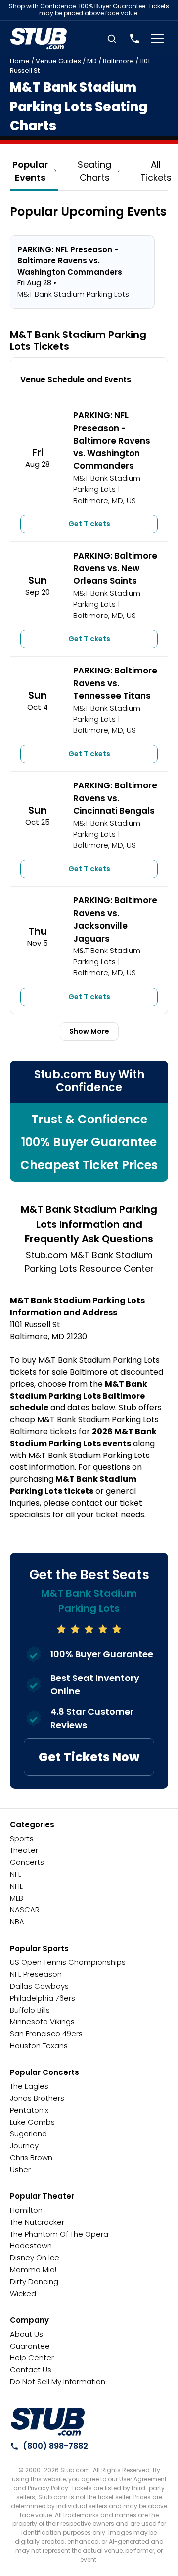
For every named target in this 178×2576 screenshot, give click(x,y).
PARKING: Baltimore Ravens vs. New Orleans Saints (115, 568)
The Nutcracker (37, 2222)
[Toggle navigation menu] (157, 39)
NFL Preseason (36, 1974)
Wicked (23, 2293)
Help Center (32, 2358)
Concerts (27, 1862)
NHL (16, 1886)
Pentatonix (29, 2110)
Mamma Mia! (33, 2269)
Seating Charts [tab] (94, 171)
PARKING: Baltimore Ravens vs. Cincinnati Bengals (115, 798)
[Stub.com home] (48, 2422)
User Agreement (143, 2479)
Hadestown (31, 2246)
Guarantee (30, 2346)
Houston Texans (39, 2045)
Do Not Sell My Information (58, 2381)
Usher (20, 2169)
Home (20, 61)
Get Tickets (89, 524)
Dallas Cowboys (39, 1986)
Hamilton (26, 2210)
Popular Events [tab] (30, 171)
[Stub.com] (39, 39)
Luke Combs (32, 2122)
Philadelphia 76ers (43, 1998)
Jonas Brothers (37, 2098)
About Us (26, 2334)
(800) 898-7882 (55, 2446)
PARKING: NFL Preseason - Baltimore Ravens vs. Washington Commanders (112, 441)
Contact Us (31, 2370)
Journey (24, 2146)
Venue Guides (58, 61)
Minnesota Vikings (42, 2022)
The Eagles (29, 2086)
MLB (17, 1898)
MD (92, 61)
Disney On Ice (35, 2258)
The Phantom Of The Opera (59, 2234)
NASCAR (25, 1910)
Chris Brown (31, 2157)
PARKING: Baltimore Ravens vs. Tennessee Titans (115, 683)
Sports (22, 1838)
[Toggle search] (112, 39)
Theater (24, 1850)
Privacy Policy (48, 2488)
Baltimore (118, 61)
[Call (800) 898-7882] (134, 39)
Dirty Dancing (34, 2281)
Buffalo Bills (30, 2010)
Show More (89, 1031)
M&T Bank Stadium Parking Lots (107, 484)
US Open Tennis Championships (68, 1962)
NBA (17, 1922)
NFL (16, 1874)
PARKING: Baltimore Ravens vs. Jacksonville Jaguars (115, 920)
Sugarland (28, 2134)
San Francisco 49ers (46, 2034)
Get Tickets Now (89, 1757)
